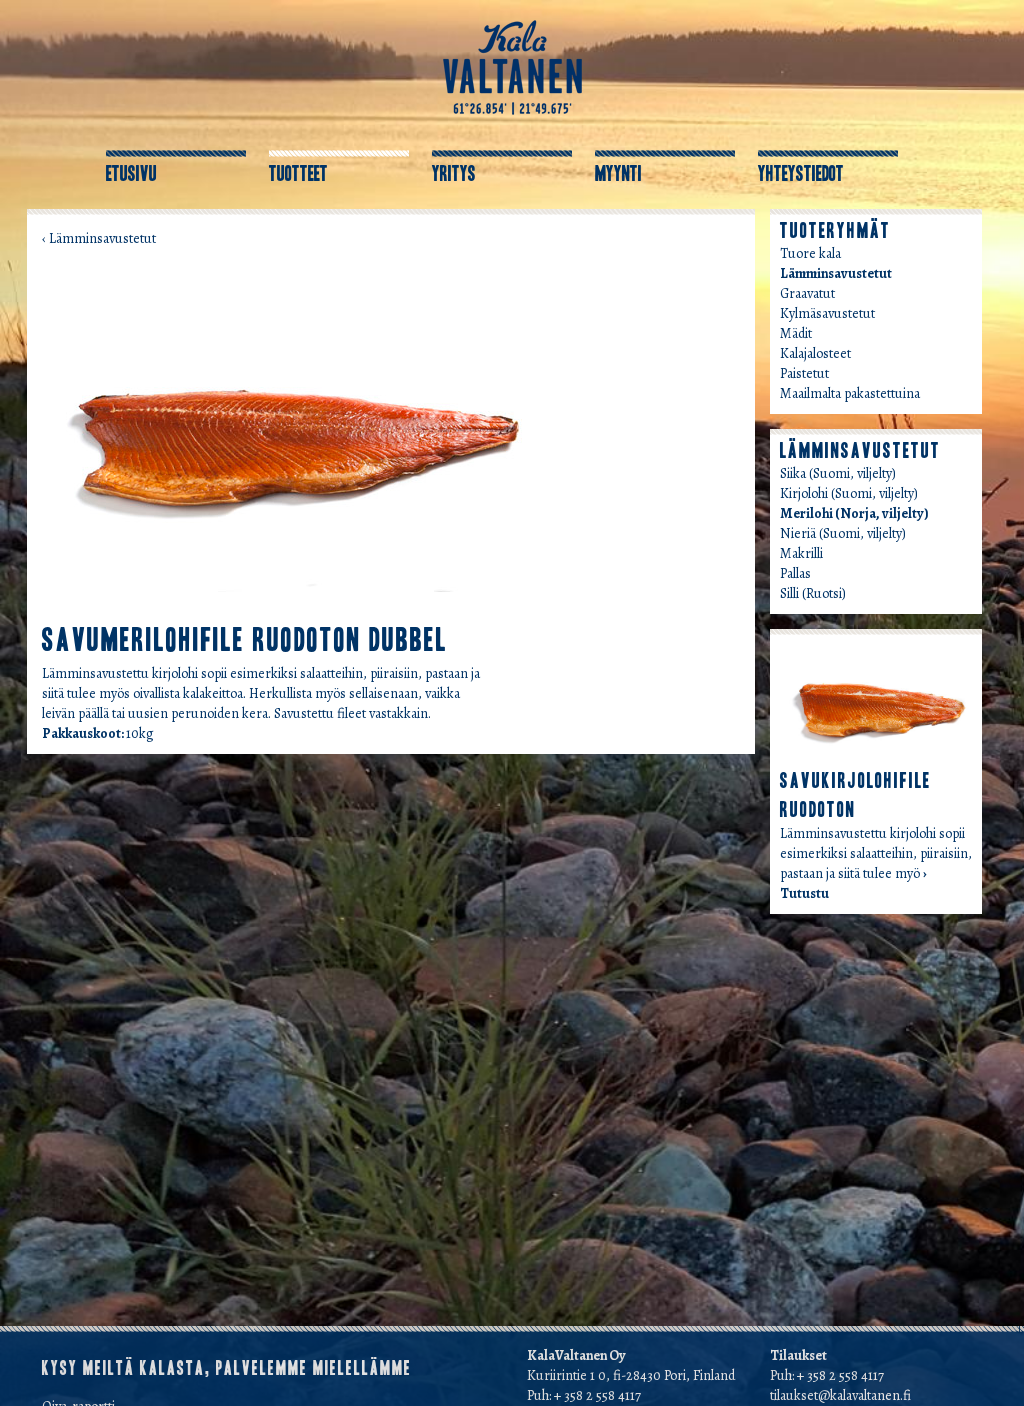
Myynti (618, 174)
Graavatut (807, 293)
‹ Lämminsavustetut (99, 238)
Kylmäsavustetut (827, 313)
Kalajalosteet (815, 353)
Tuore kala (810, 253)
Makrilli (801, 553)
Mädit (796, 333)
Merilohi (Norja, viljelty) (854, 513)
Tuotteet (298, 174)
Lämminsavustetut (836, 273)
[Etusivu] (512, 66)
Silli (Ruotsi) (813, 593)
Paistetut (804, 373)
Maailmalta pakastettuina (850, 393)
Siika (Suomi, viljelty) (838, 473)
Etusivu (131, 174)
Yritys (454, 174)
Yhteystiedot (801, 174)
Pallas (795, 573)
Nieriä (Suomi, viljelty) (843, 533)
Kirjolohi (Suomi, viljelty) (849, 493)
